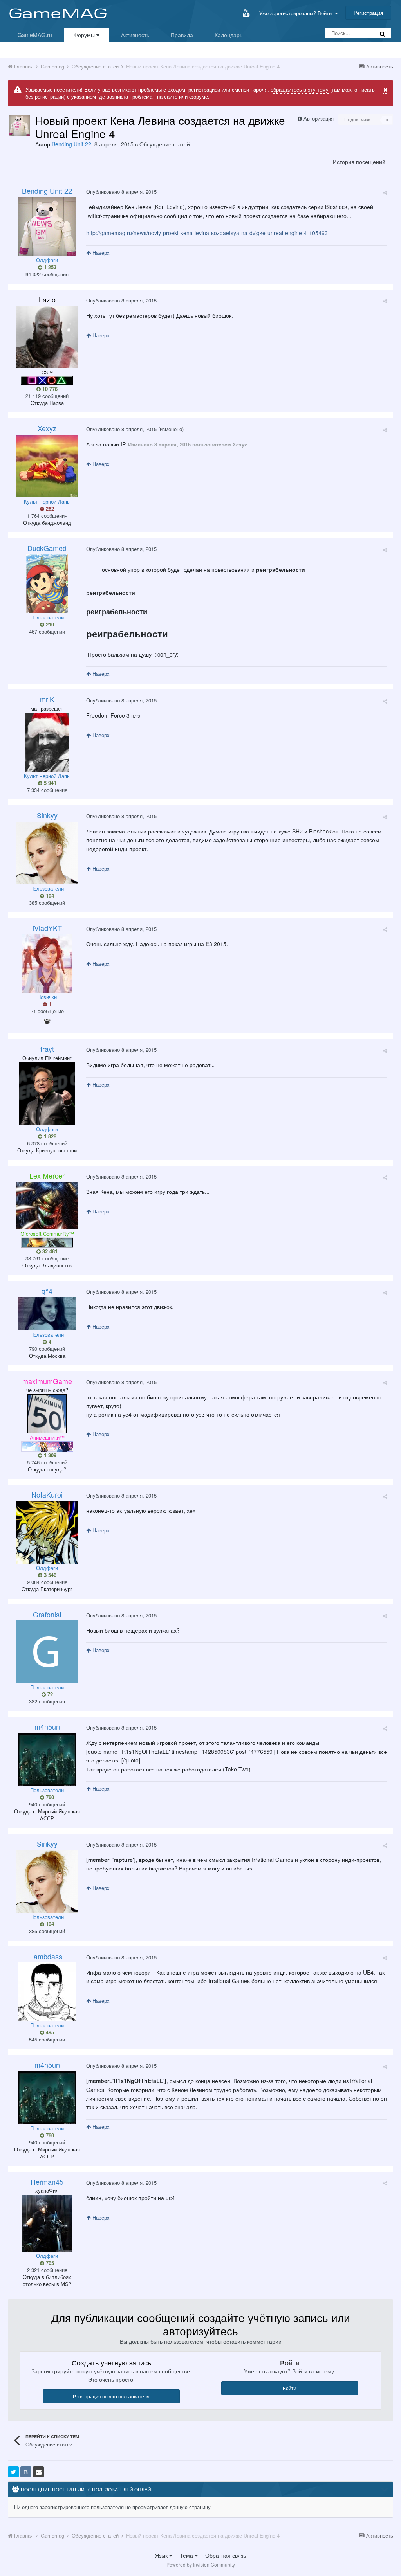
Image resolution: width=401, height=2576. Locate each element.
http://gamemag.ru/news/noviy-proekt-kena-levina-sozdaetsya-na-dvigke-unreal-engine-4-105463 (207, 233)
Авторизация (319, 118)
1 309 (49, 1455)
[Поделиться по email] (38, 2472)
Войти (290, 2388)
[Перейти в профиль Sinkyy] (47, 853)
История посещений (359, 162)
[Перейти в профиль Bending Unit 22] (19, 125)
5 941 (49, 783)
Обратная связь (226, 2555)
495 (49, 2032)
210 (49, 625)
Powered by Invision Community (201, 2564)
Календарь (228, 35)
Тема (187, 2555)
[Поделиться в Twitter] (13, 2472)
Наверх (100, 253)
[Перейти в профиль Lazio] (47, 337)
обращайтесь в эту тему (300, 89)
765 (49, 2263)
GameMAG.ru (35, 35)
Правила (182, 35)
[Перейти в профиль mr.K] (47, 742)
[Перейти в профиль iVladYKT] (47, 963)
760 (49, 1797)
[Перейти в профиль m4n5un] (47, 1760)
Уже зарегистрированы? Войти (297, 13)
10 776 (49, 389)
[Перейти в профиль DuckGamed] (47, 584)
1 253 (49, 267)
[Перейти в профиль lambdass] (47, 1992)
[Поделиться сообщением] (385, 192)
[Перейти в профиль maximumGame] (47, 1414)
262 (49, 509)
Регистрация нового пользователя (111, 2396)
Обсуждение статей (165, 144)
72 (49, 1694)
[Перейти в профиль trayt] (47, 1094)
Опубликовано (121, 192)
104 (49, 896)
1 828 (49, 1136)
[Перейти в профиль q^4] (47, 1314)
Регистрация (368, 13)
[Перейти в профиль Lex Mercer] (47, 1206)
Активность (135, 35)
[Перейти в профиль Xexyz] (47, 466)
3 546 (49, 1575)
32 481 (49, 1251)
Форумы (85, 35)
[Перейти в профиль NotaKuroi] (47, 1532)
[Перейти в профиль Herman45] (47, 2223)
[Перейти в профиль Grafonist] (47, 1652)
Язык (162, 2555)
